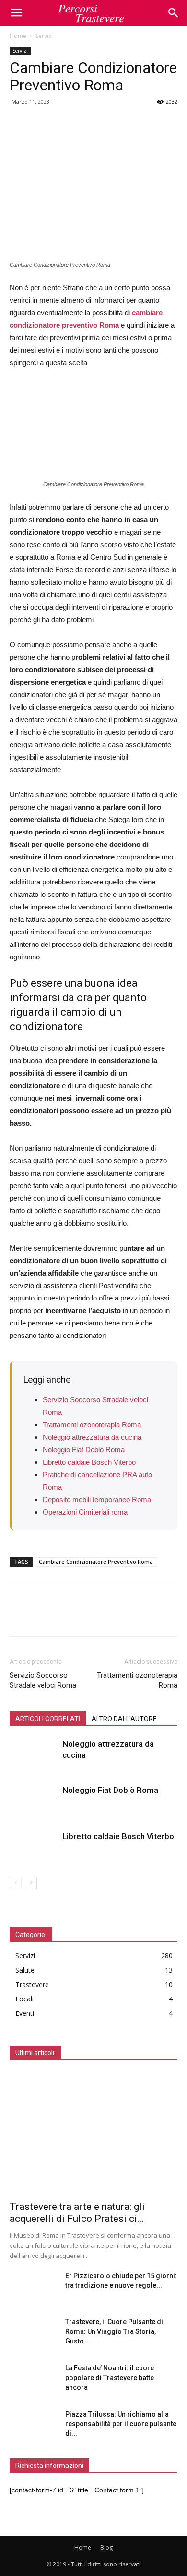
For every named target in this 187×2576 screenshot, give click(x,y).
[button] (174, 13)
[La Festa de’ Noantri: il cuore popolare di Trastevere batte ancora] (34, 2380)
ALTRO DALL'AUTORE (124, 1719)
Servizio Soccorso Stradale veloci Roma (43, 1680)
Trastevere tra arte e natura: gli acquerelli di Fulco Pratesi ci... (77, 2213)
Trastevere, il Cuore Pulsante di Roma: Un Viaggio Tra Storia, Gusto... (114, 2331)
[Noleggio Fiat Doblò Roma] (34, 1801)
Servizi (44, 36)
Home (18, 36)
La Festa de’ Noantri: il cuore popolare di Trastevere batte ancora (110, 2378)
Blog (106, 2547)
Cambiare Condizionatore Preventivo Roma (96, 1562)
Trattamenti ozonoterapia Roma (92, 1425)
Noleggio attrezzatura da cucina (92, 1437)
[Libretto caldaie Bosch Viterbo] (34, 1847)
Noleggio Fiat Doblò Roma (84, 1450)
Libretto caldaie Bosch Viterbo (89, 1462)
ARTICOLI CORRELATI (48, 1719)
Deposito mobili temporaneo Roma (97, 1500)
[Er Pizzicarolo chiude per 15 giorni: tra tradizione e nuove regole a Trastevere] (34, 2288)
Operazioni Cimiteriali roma (85, 1512)
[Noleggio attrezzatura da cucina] (34, 1755)
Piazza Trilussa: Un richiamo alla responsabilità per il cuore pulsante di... (121, 2424)
